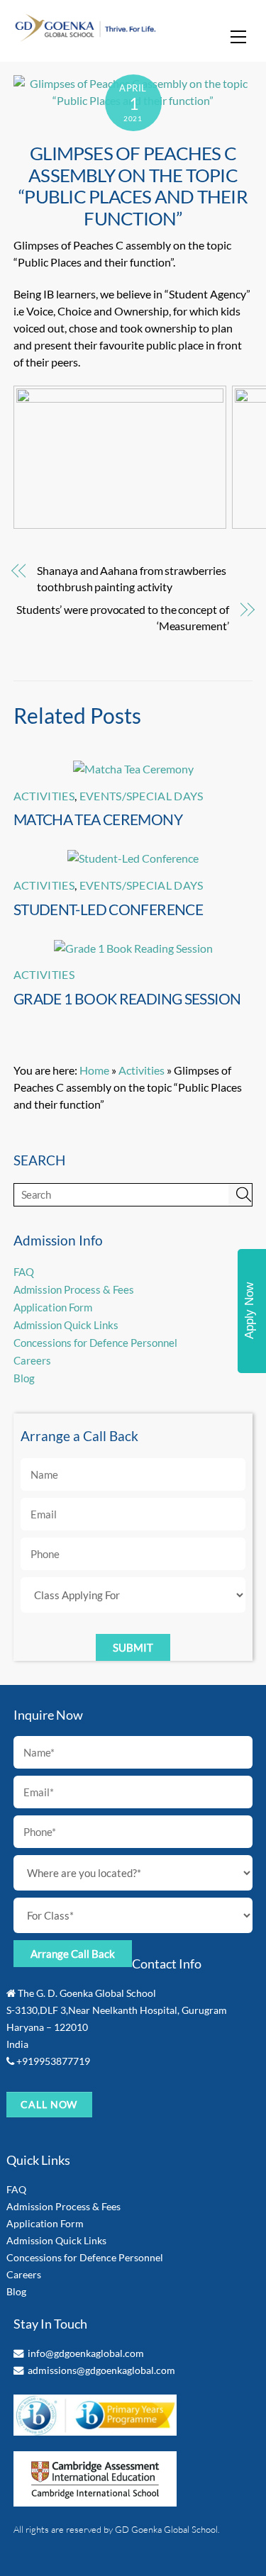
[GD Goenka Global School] (85, 36)
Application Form (53, 1307)
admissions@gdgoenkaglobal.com (101, 2370)
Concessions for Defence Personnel (95, 1343)
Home (94, 1070)
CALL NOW (49, 2104)
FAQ (24, 1272)
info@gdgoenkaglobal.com (86, 2353)
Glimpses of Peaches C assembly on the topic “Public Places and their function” (133, 186)
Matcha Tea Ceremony (98, 819)
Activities (44, 796)
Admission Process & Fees (74, 1289)
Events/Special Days (142, 796)
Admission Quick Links (66, 1325)
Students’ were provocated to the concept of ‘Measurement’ (123, 617)
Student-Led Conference (108, 909)
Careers (32, 1360)
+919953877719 (53, 2061)
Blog (24, 1378)
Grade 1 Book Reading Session (127, 998)
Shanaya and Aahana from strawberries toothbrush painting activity (131, 578)
